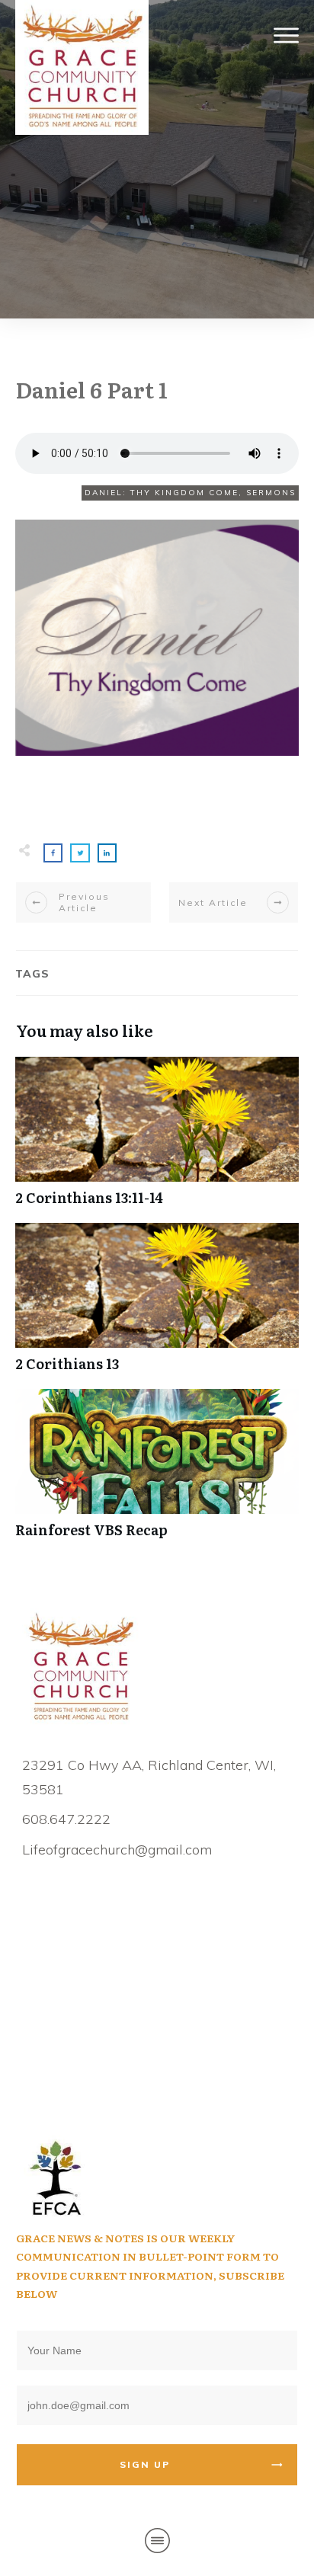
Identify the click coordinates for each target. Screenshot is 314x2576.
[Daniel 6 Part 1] (157, 638)
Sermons (271, 493)
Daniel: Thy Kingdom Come (162, 493)
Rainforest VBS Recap (157, 1472)
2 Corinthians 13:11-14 (157, 1139)
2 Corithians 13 (157, 1306)
